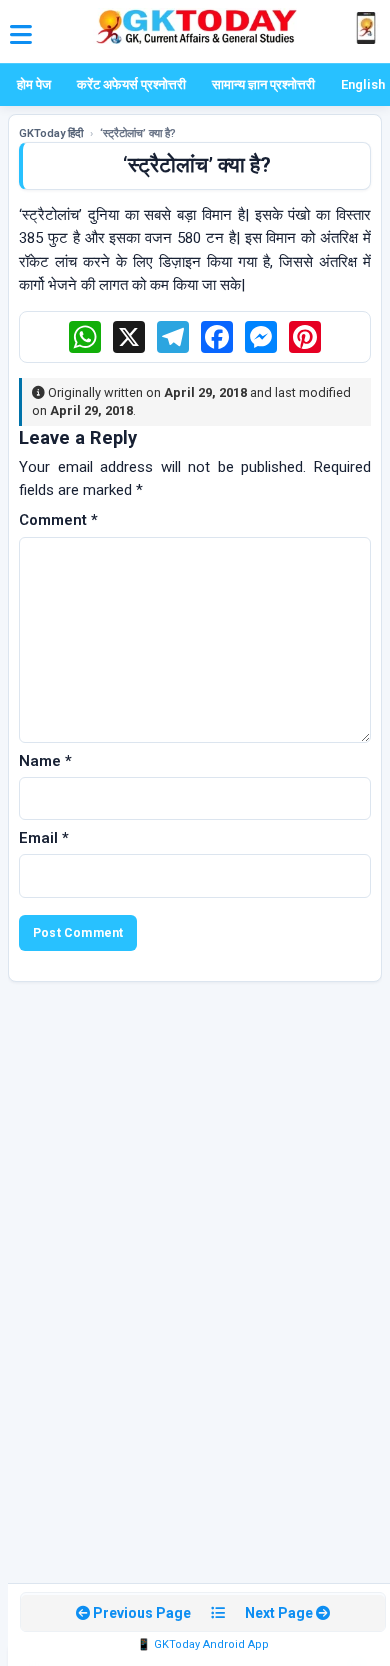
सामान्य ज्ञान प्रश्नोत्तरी (263, 84)
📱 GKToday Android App (203, 1644)
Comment (58, 520)
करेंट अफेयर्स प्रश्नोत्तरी (131, 84)
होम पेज (34, 84)
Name (45, 761)
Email (44, 838)
